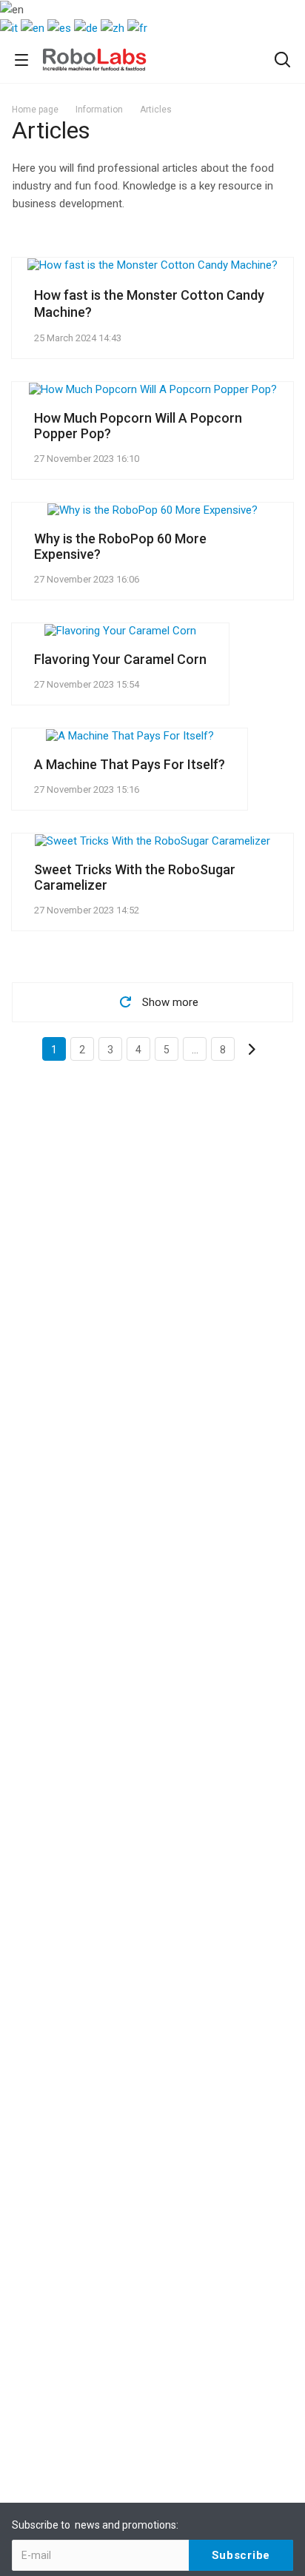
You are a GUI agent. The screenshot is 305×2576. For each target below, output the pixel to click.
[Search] (282, 61)
